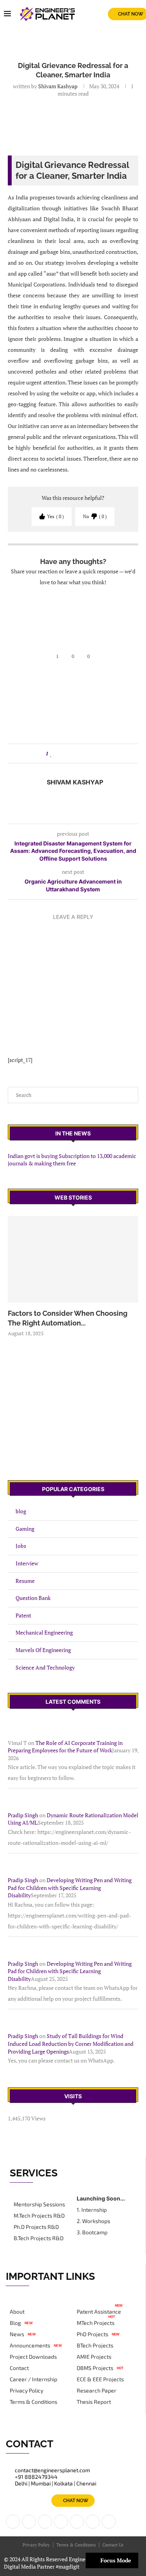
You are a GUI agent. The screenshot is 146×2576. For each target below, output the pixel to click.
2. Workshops (93, 2221)
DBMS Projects (95, 2368)
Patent (23, 1615)
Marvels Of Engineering (43, 1650)
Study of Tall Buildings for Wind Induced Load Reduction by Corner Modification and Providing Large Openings (71, 2043)
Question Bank (33, 1598)
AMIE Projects (94, 2357)
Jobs (21, 1546)
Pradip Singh (23, 1815)
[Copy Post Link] (96, 754)
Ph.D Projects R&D (36, 2227)
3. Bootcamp (92, 2232)
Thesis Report (94, 2402)
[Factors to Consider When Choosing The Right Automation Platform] (73, 1259)
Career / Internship (33, 2379)
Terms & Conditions (33, 2402)
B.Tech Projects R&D (39, 2238)
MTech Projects (96, 2323)
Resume (25, 1581)
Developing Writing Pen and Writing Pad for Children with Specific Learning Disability (70, 1888)
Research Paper (97, 2391)
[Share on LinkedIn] (66, 754)
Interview (27, 1563)
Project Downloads (33, 2357)
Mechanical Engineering (44, 1632)
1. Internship (92, 2210)
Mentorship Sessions (39, 2204)
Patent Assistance (99, 2312)
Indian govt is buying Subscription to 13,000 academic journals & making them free (72, 1160)
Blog (15, 2323)
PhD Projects (92, 2334)
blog (21, 1511)
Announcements (30, 2345)
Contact (19, 2368)
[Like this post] (51, 754)
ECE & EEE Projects (100, 2379)
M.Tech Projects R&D (39, 2216)
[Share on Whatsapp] (81, 754)
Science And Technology (45, 1667)
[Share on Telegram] (88, 754)
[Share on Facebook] (59, 754)
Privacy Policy (26, 2391)
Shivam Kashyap (58, 86)
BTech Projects (95, 2345)
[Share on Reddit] (73, 754)
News (17, 2334)
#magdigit (68, 2566)
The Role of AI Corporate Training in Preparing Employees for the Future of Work (65, 1747)
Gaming (25, 1529)
